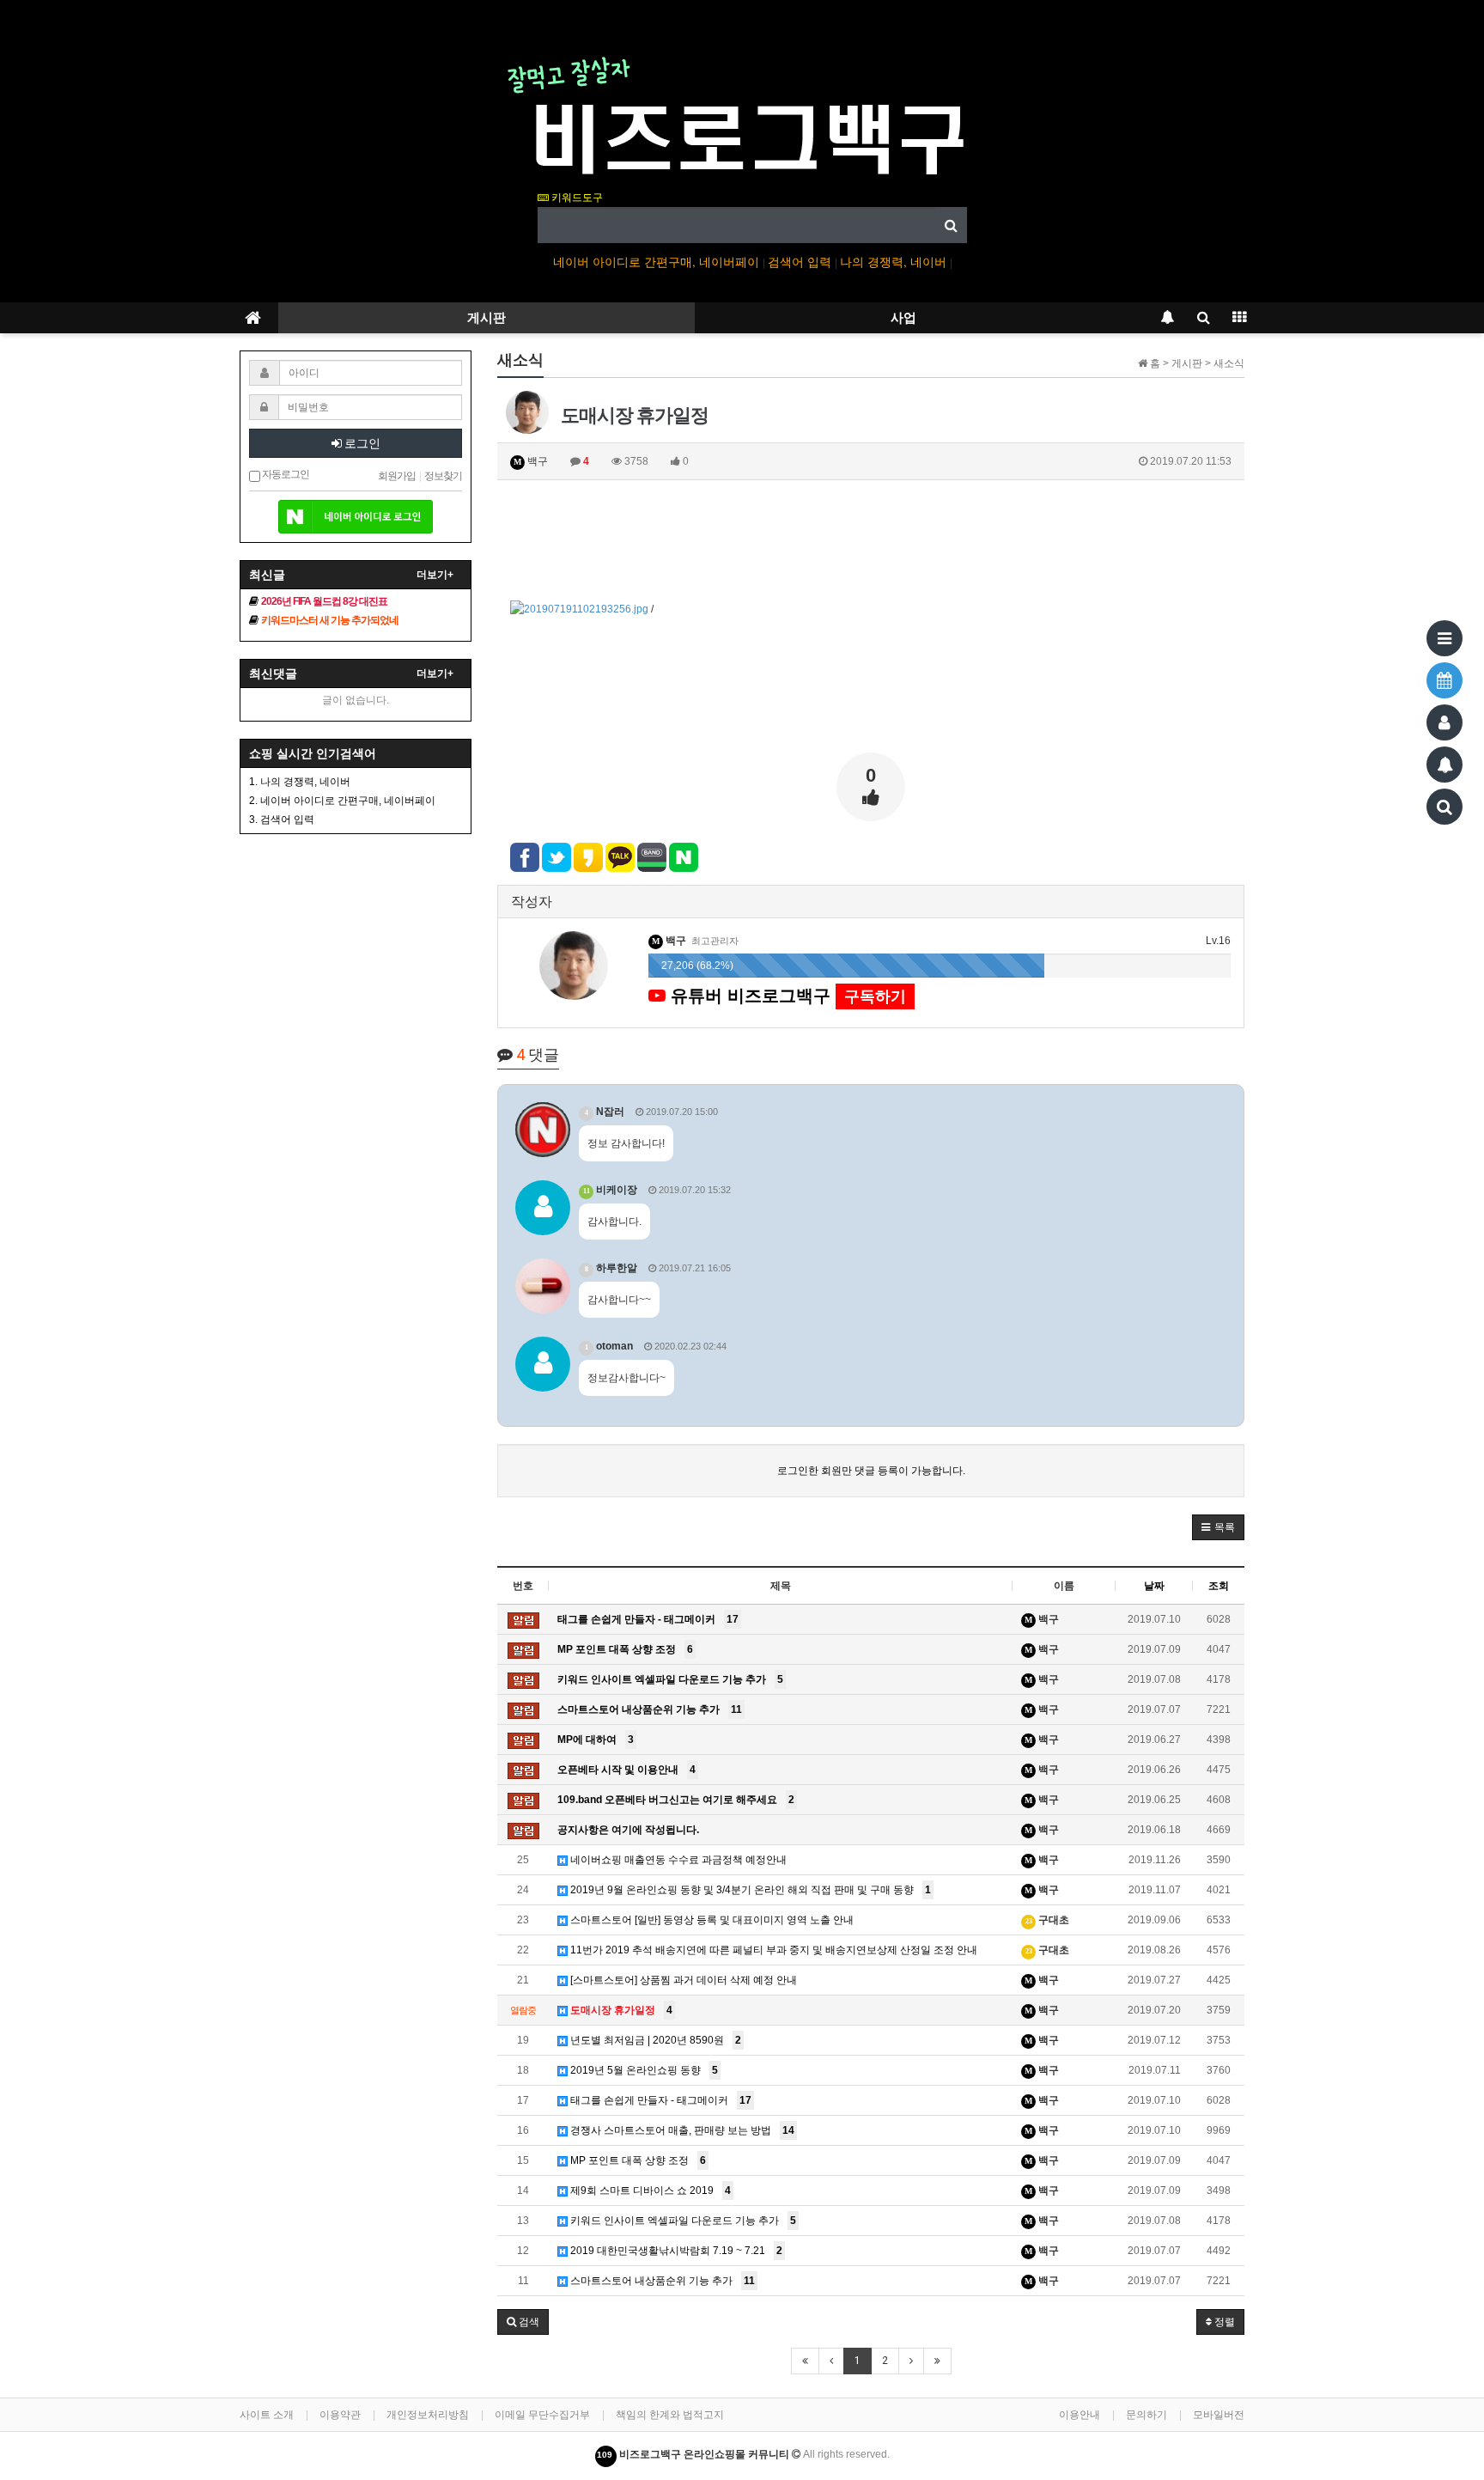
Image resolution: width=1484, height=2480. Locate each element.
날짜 (1154, 1586)
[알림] (1444, 765)
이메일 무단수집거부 (542, 2415)
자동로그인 (285, 474)
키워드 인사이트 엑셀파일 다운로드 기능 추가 (682, 2221)
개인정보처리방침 (428, 2415)
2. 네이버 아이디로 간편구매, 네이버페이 (342, 801)
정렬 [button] (1223, 2322)
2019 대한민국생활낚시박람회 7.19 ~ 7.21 (675, 2251)
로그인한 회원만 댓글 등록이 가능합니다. (871, 1471)
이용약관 (340, 2415)
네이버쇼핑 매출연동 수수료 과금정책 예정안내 (677, 1860)
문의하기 (1146, 2415)
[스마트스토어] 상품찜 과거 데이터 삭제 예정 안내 (682, 1980)
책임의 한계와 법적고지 (670, 2415)
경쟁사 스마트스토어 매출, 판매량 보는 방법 (681, 2130)
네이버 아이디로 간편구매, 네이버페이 (658, 262)
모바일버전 (1219, 2415)
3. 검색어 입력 (282, 820)
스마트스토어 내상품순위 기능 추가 (661, 2281)
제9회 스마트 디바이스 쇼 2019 (649, 2191)
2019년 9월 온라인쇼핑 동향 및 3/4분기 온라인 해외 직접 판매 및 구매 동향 (749, 1890)
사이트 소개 (267, 2415)
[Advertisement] (871, 540)
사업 (903, 318)
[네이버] (356, 510)
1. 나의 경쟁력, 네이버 (300, 782)
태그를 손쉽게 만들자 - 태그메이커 (660, 2100)
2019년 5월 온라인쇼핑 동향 (643, 2070)
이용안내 (1080, 2415)
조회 (1219, 1586)
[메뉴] (1444, 638)
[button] (1218, 1527)
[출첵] (1444, 680)
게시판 (487, 318)
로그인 (361, 443)
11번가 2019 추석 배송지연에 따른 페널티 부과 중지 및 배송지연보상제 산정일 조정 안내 (772, 1950)
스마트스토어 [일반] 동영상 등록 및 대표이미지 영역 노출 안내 (711, 1920)
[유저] (1444, 722)
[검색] (1444, 807)
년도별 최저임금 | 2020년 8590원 (654, 2040)
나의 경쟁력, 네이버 (895, 262)
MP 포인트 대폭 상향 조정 (637, 2160)
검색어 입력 (801, 262)
